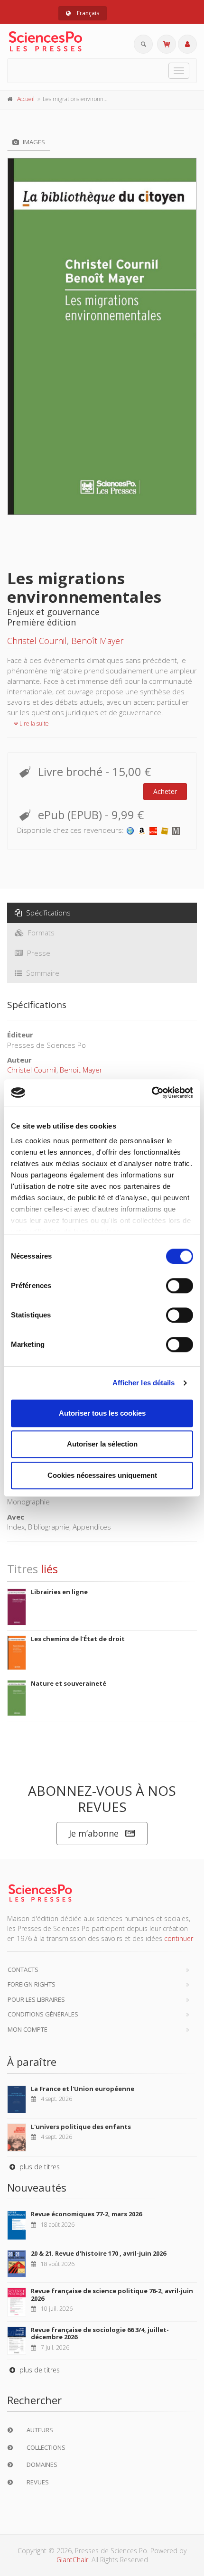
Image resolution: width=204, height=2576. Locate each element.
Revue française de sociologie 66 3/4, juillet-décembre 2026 (100, 2333)
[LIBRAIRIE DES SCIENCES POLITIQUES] (130, 830)
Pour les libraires (36, 1999)
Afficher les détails (144, 1383)
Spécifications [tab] (47, 913)
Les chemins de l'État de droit (78, 1639)
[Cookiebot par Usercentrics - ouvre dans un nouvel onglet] (152, 1092)
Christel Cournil (37, 641)
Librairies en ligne (59, 1592)
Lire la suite (33, 723)
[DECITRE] (153, 830)
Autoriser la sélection (102, 1444)
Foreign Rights (32, 1984)
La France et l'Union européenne (83, 2089)
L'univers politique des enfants (81, 2127)
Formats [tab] (40, 933)
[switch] (180, 1286)
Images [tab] (33, 142)
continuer (179, 1938)
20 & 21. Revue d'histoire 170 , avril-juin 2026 (98, 2253)
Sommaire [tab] (42, 973)
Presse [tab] (38, 953)
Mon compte (28, 2029)
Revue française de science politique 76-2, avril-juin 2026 (112, 2295)
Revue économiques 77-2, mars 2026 (86, 2214)
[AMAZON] (142, 830)
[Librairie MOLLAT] (176, 830)
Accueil (26, 99)
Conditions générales (43, 2014)
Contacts (23, 1969)
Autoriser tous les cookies (102, 1413)
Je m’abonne (94, 1833)
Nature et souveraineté (69, 1683)
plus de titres (39, 2167)
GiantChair (72, 2560)
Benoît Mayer (97, 641)
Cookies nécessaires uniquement (102, 1475)
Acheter (165, 791)
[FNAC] (165, 830)
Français (87, 13)
